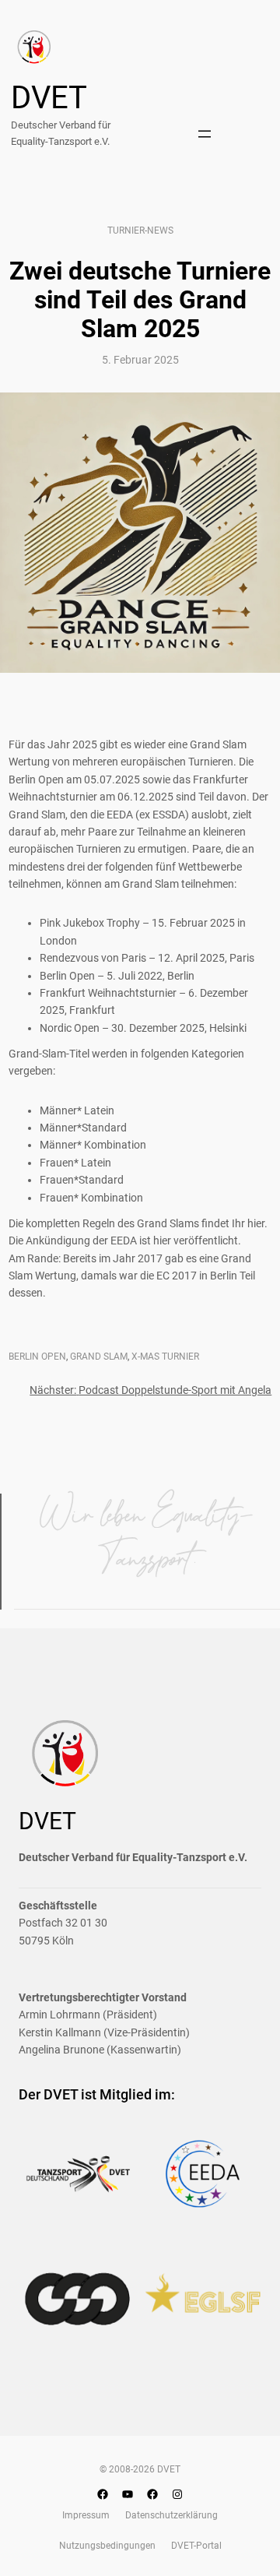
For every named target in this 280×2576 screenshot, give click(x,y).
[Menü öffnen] (205, 134)
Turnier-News (140, 231)
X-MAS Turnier (165, 1357)
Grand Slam (99, 1357)
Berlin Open (37, 1357)
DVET (49, 98)
